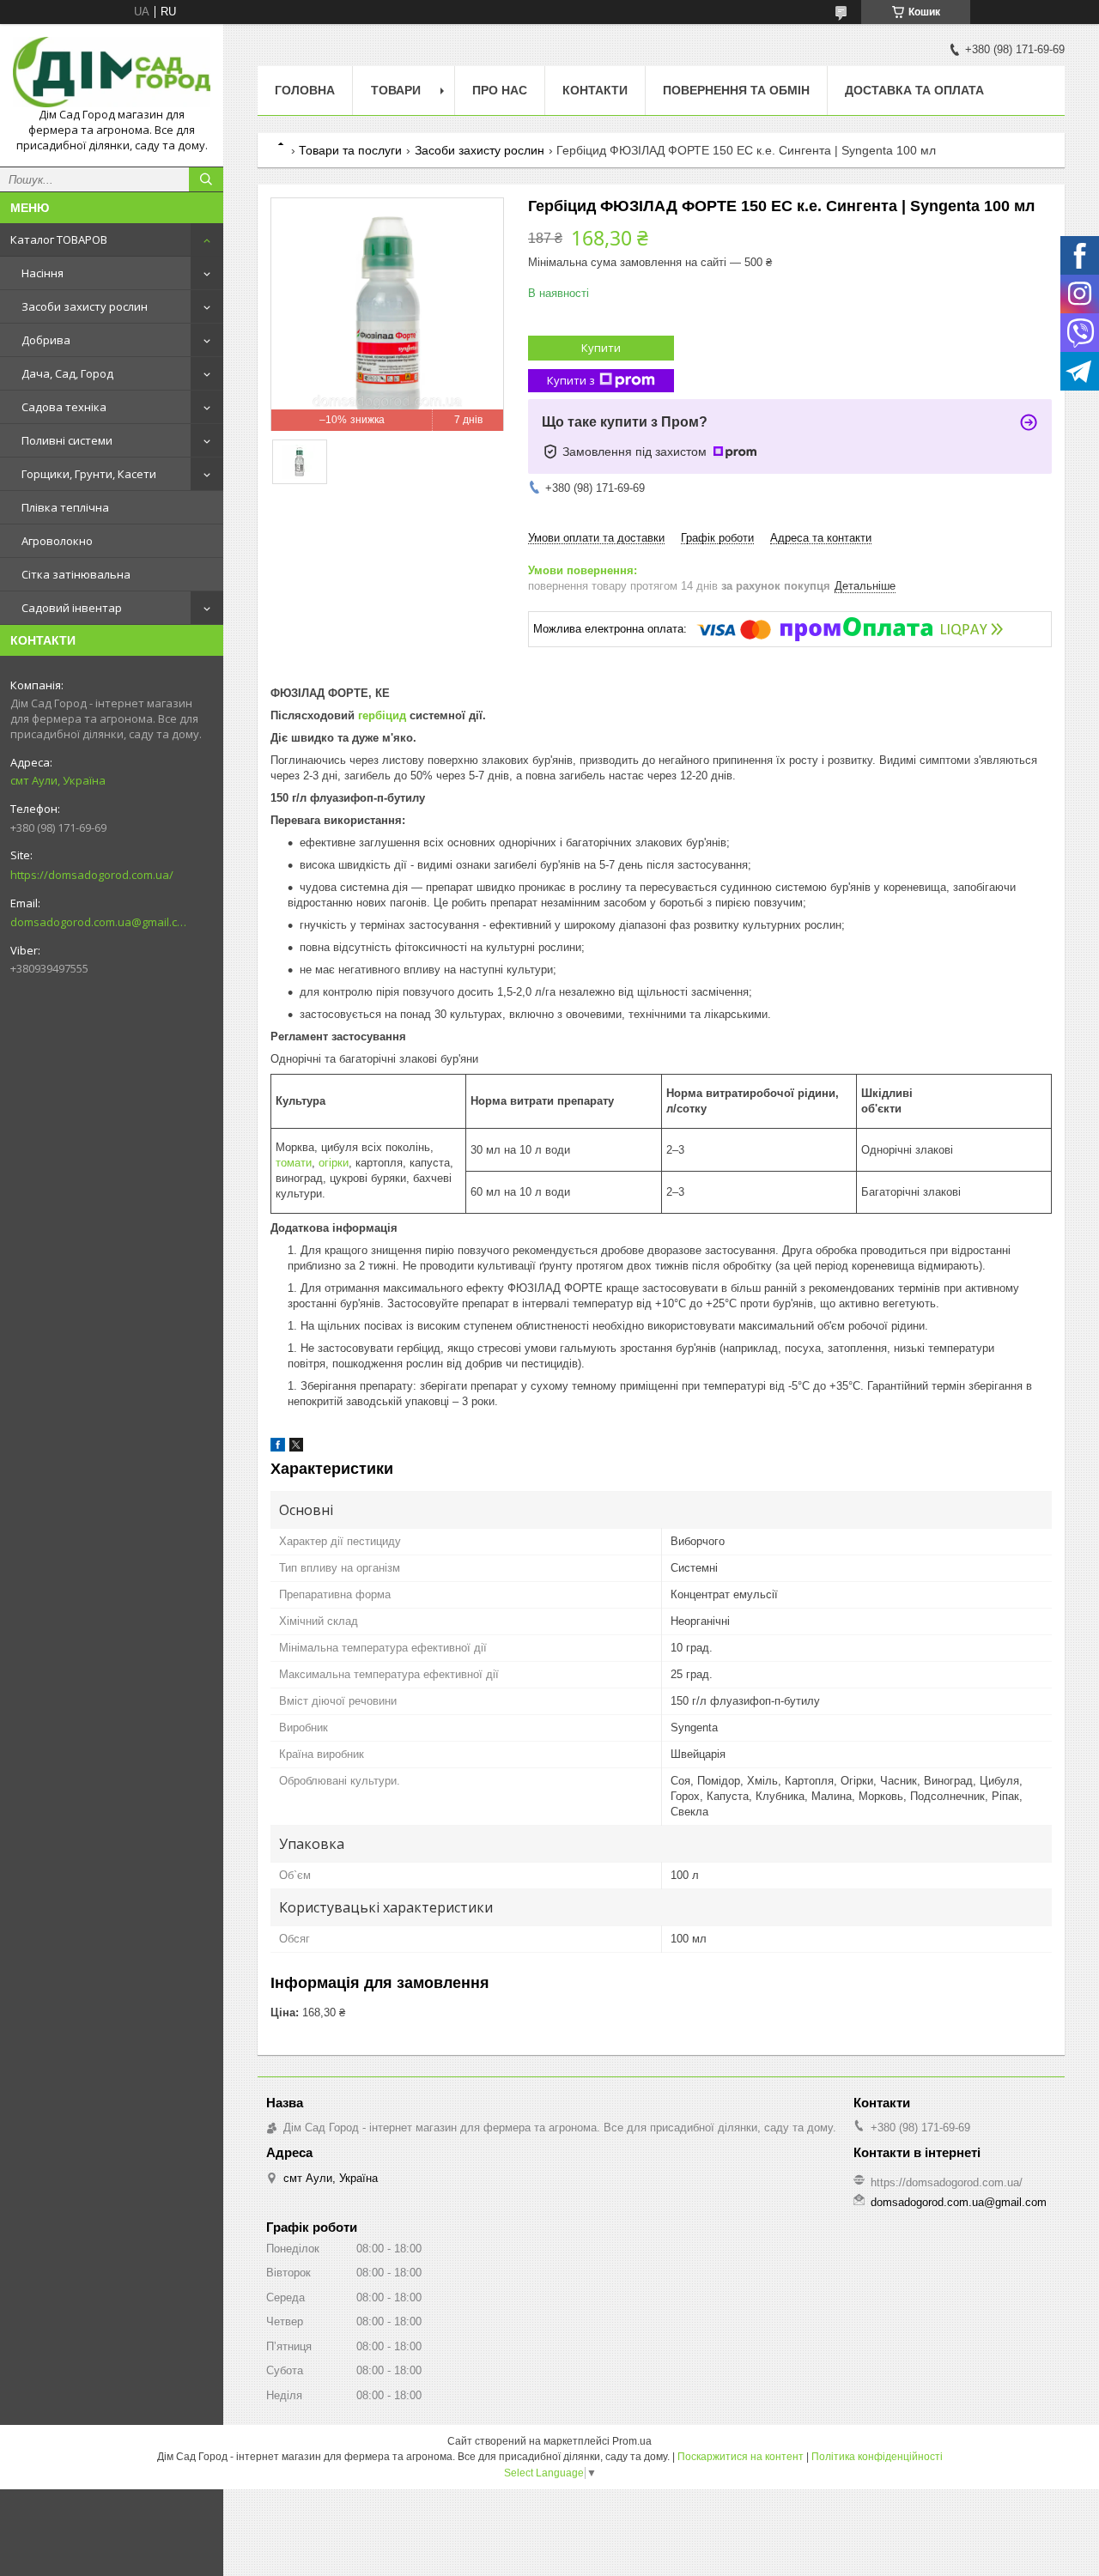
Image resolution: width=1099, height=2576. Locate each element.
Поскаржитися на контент (741, 2457)
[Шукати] (206, 179)
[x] (296, 1448)
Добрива (46, 340)
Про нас (500, 90)
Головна (305, 90)
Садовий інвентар (72, 608)
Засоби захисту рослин (85, 306)
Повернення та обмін (736, 90)
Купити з (571, 380)
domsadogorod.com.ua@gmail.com (98, 922)
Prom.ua (632, 2441)
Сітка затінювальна (76, 574)
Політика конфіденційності (877, 2457)
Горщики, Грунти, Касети (89, 474)
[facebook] (278, 1448)
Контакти (595, 90)
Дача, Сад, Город (67, 373)
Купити (601, 348)
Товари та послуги (350, 150)
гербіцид (382, 715)
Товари (396, 90)
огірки (334, 1163)
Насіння (43, 273)
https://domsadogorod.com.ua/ (92, 875)
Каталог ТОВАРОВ (59, 239)
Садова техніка (64, 407)
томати (294, 1163)
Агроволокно (57, 541)
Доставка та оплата (914, 90)
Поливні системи (67, 440)
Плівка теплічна (65, 507)
